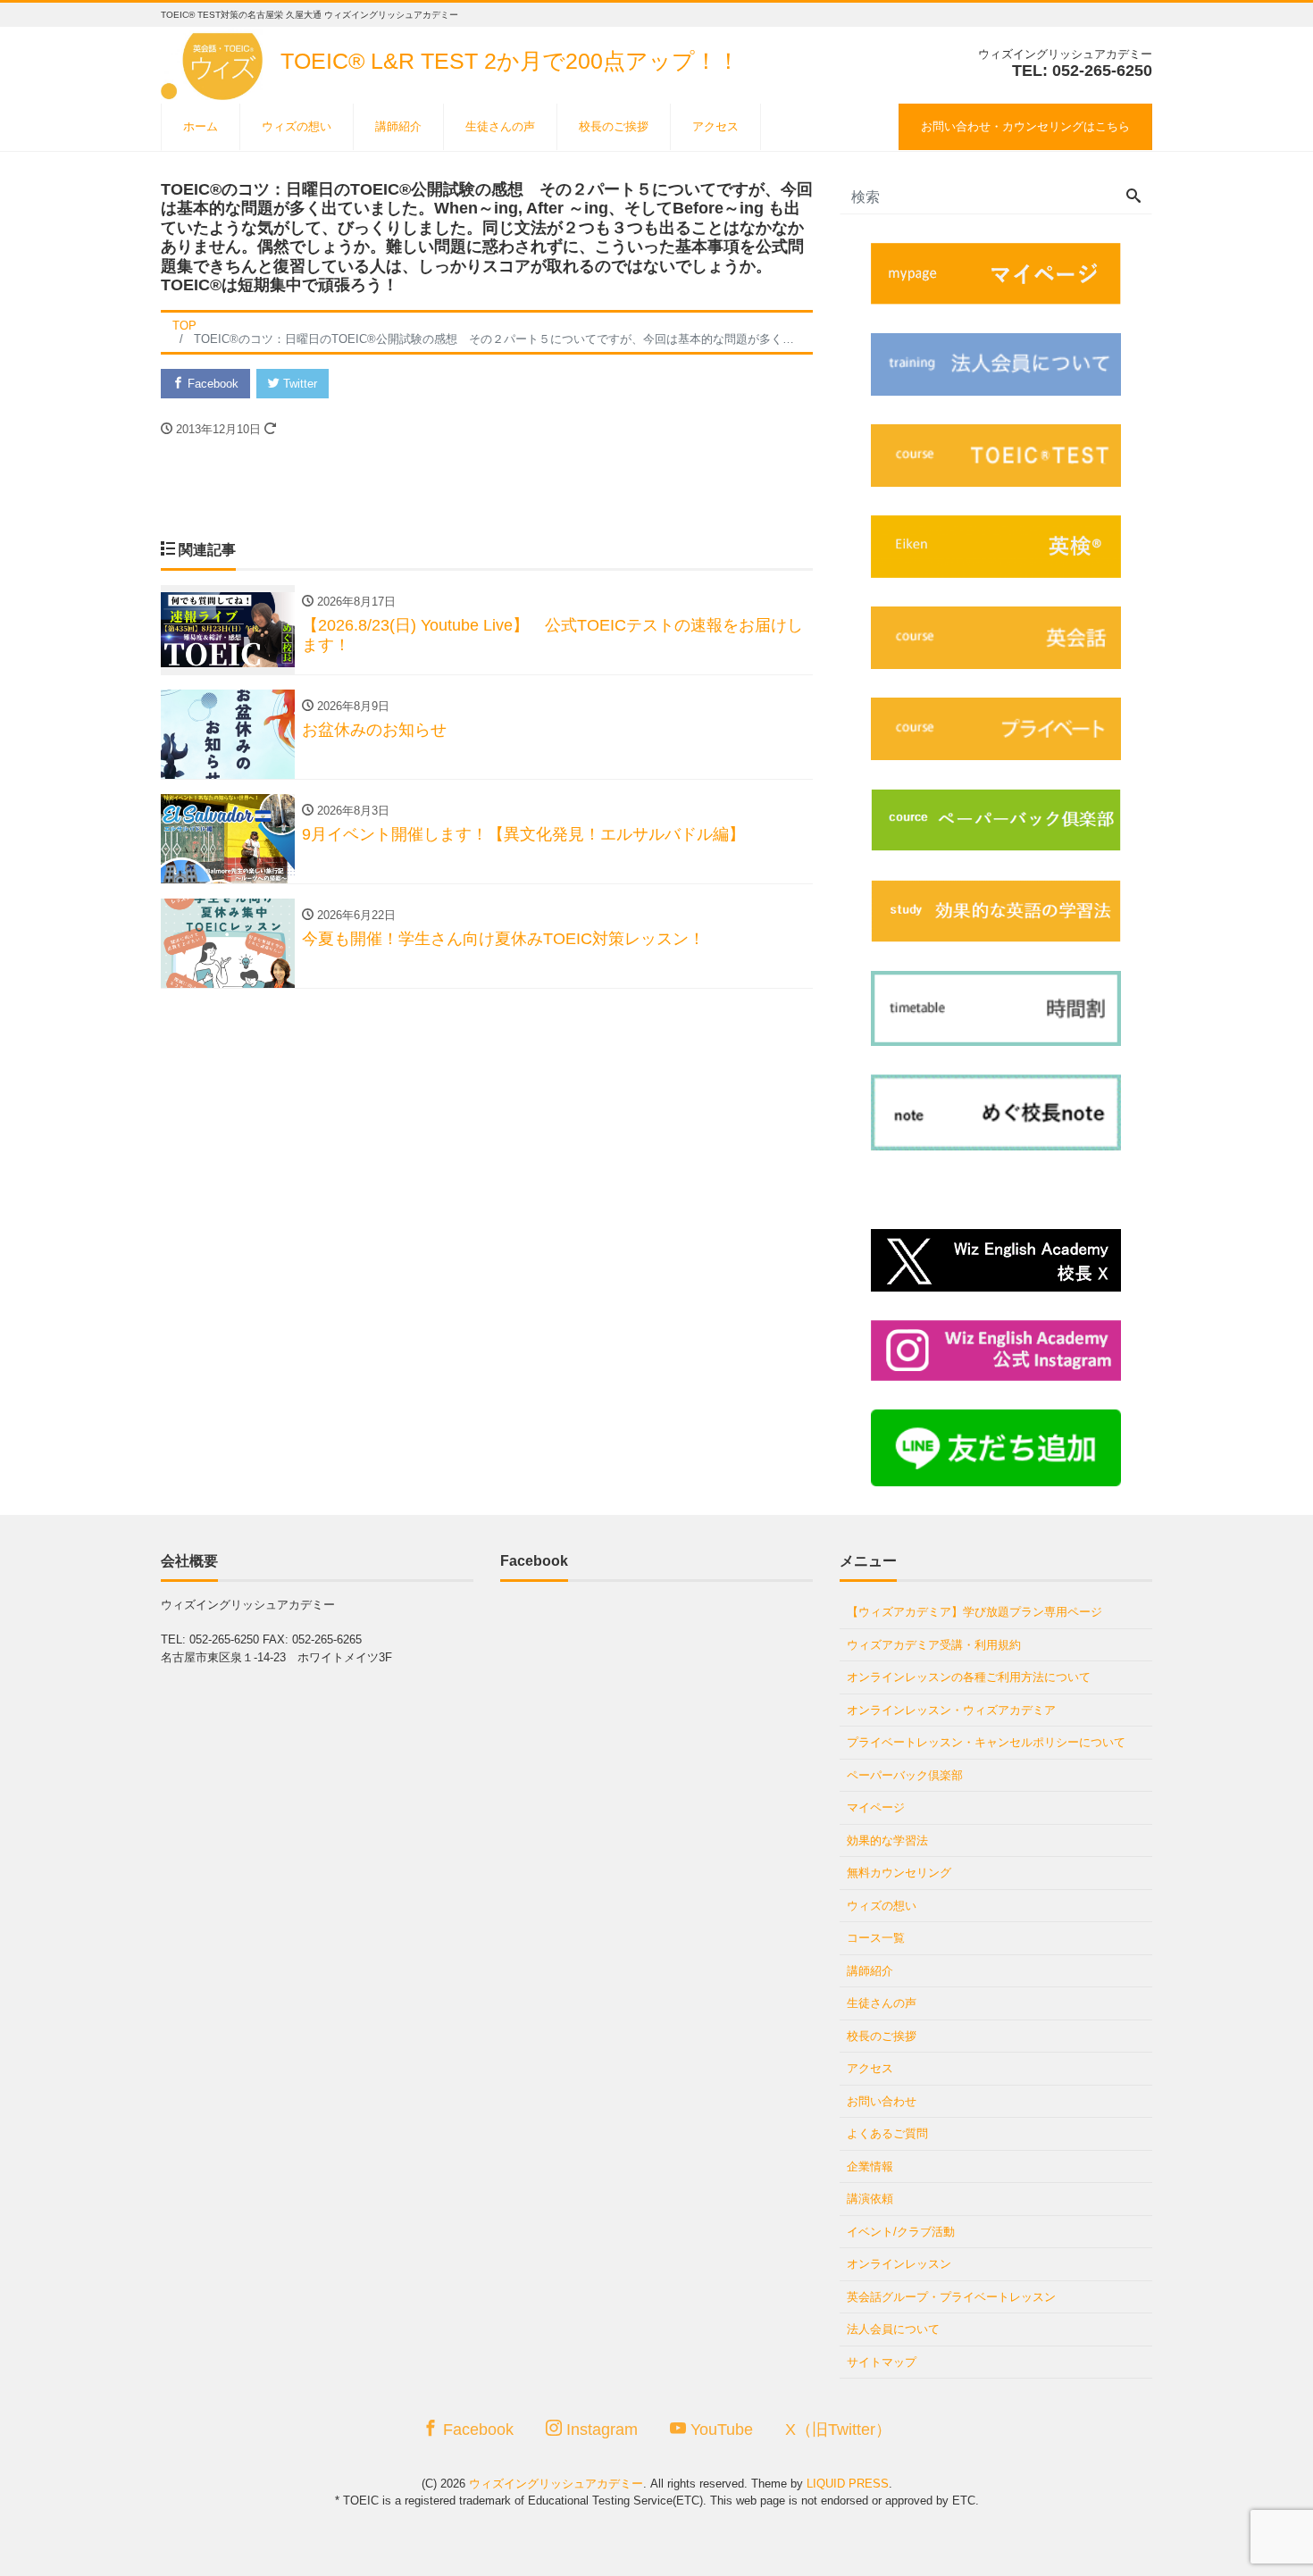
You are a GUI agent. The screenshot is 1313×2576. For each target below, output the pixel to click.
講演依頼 (870, 2199)
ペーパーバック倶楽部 (905, 1775)
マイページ (876, 1807)
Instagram (600, 2430)
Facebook (211, 384)
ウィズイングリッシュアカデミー (556, 2484)
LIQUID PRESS (848, 2484)
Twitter (298, 384)
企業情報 (870, 2166)
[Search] (1133, 197)
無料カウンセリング (899, 1873)
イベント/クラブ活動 (901, 2232)
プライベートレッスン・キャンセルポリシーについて (986, 1742)
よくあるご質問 (887, 2133)
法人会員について (893, 2329)
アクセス (715, 126)
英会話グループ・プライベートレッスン (951, 2297)
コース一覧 (876, 1938)
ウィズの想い (297, 126)
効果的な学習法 (887, 1840)
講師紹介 (398, 126)
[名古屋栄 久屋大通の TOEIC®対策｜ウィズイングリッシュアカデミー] (215, 61)
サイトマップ (882, 2362)
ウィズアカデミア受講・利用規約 (934, 1645)
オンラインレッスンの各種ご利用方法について (969, 1677)
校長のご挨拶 (614, 126)
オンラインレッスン (899, 2264)
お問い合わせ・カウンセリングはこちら (1025, 126)
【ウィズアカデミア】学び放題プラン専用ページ (974, 1612)
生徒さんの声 (500, 126)
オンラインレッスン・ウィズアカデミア (951, 1710)
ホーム (201, 126)
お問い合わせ (882, 2101)
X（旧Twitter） (838, 2430)
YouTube (719, 2430)
